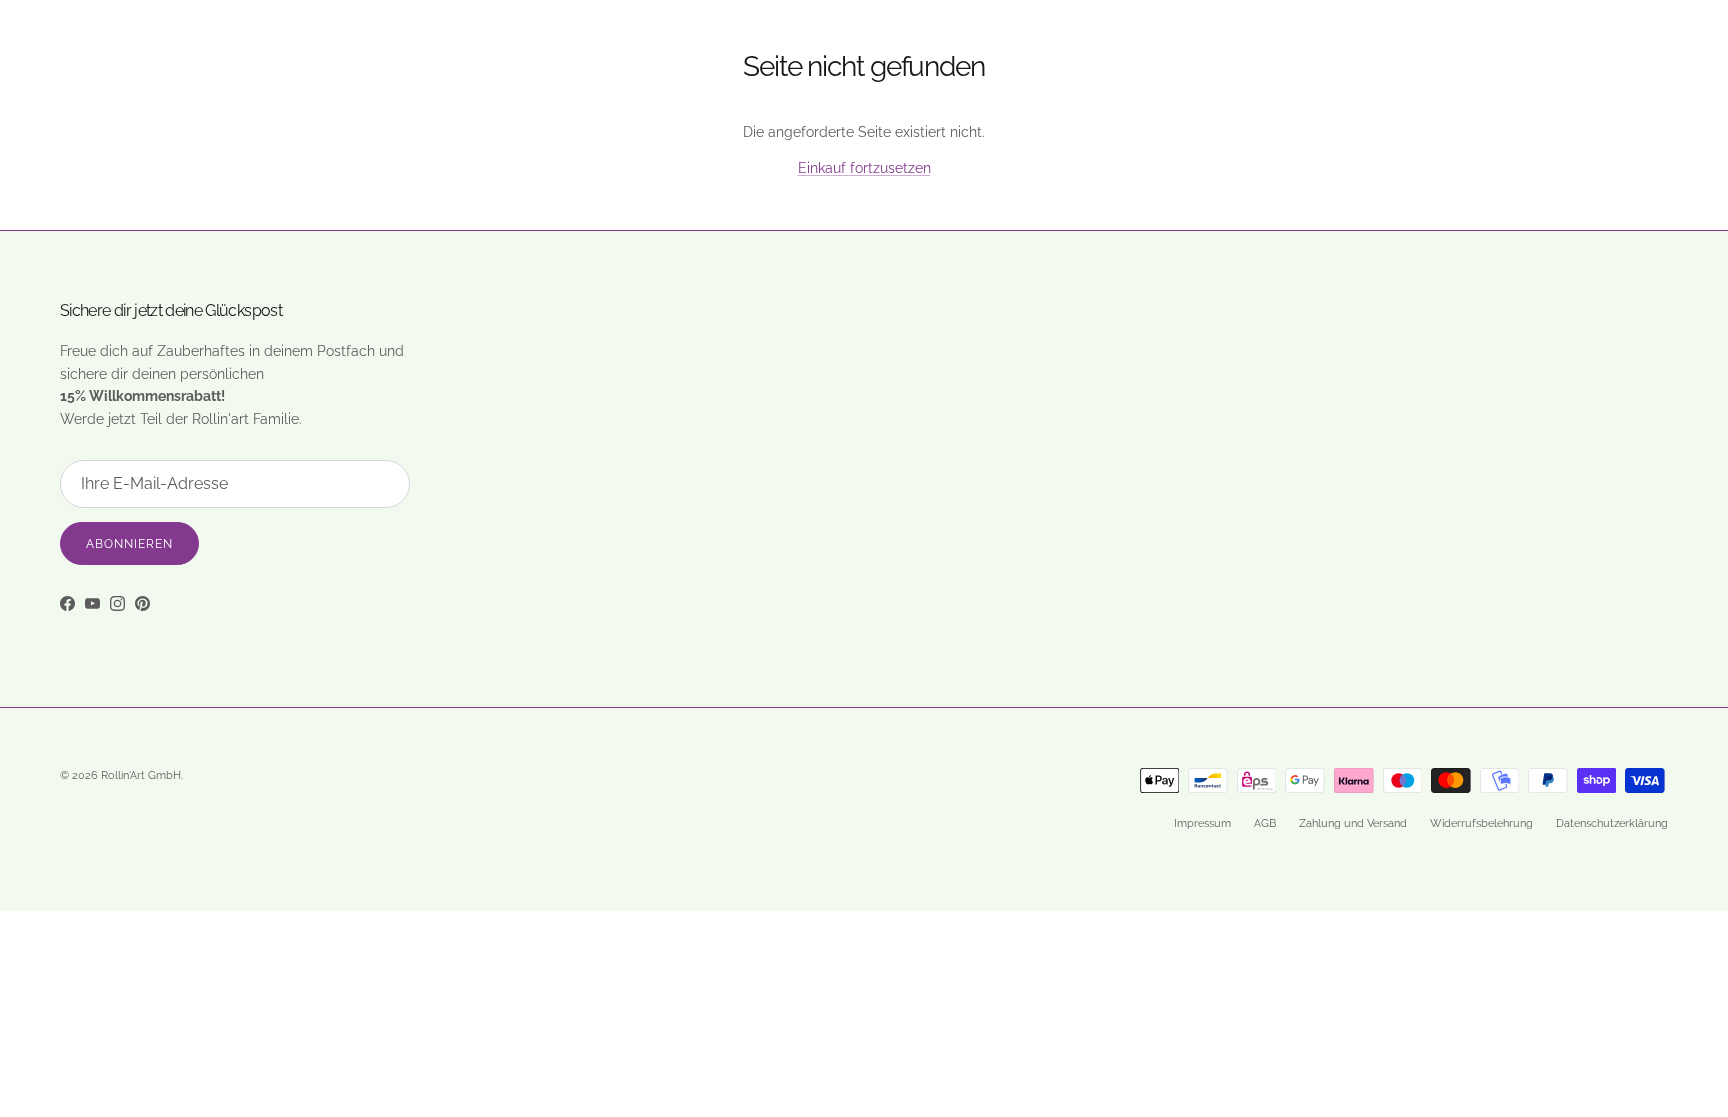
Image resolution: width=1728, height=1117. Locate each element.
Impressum (1202, 823)
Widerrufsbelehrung (1481, 823)
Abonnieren (129, 544)
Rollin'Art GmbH (141, 775)
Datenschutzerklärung (1612, 823)
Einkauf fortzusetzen (864, 168)
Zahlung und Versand (1353, 823)
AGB (1265, 823)
